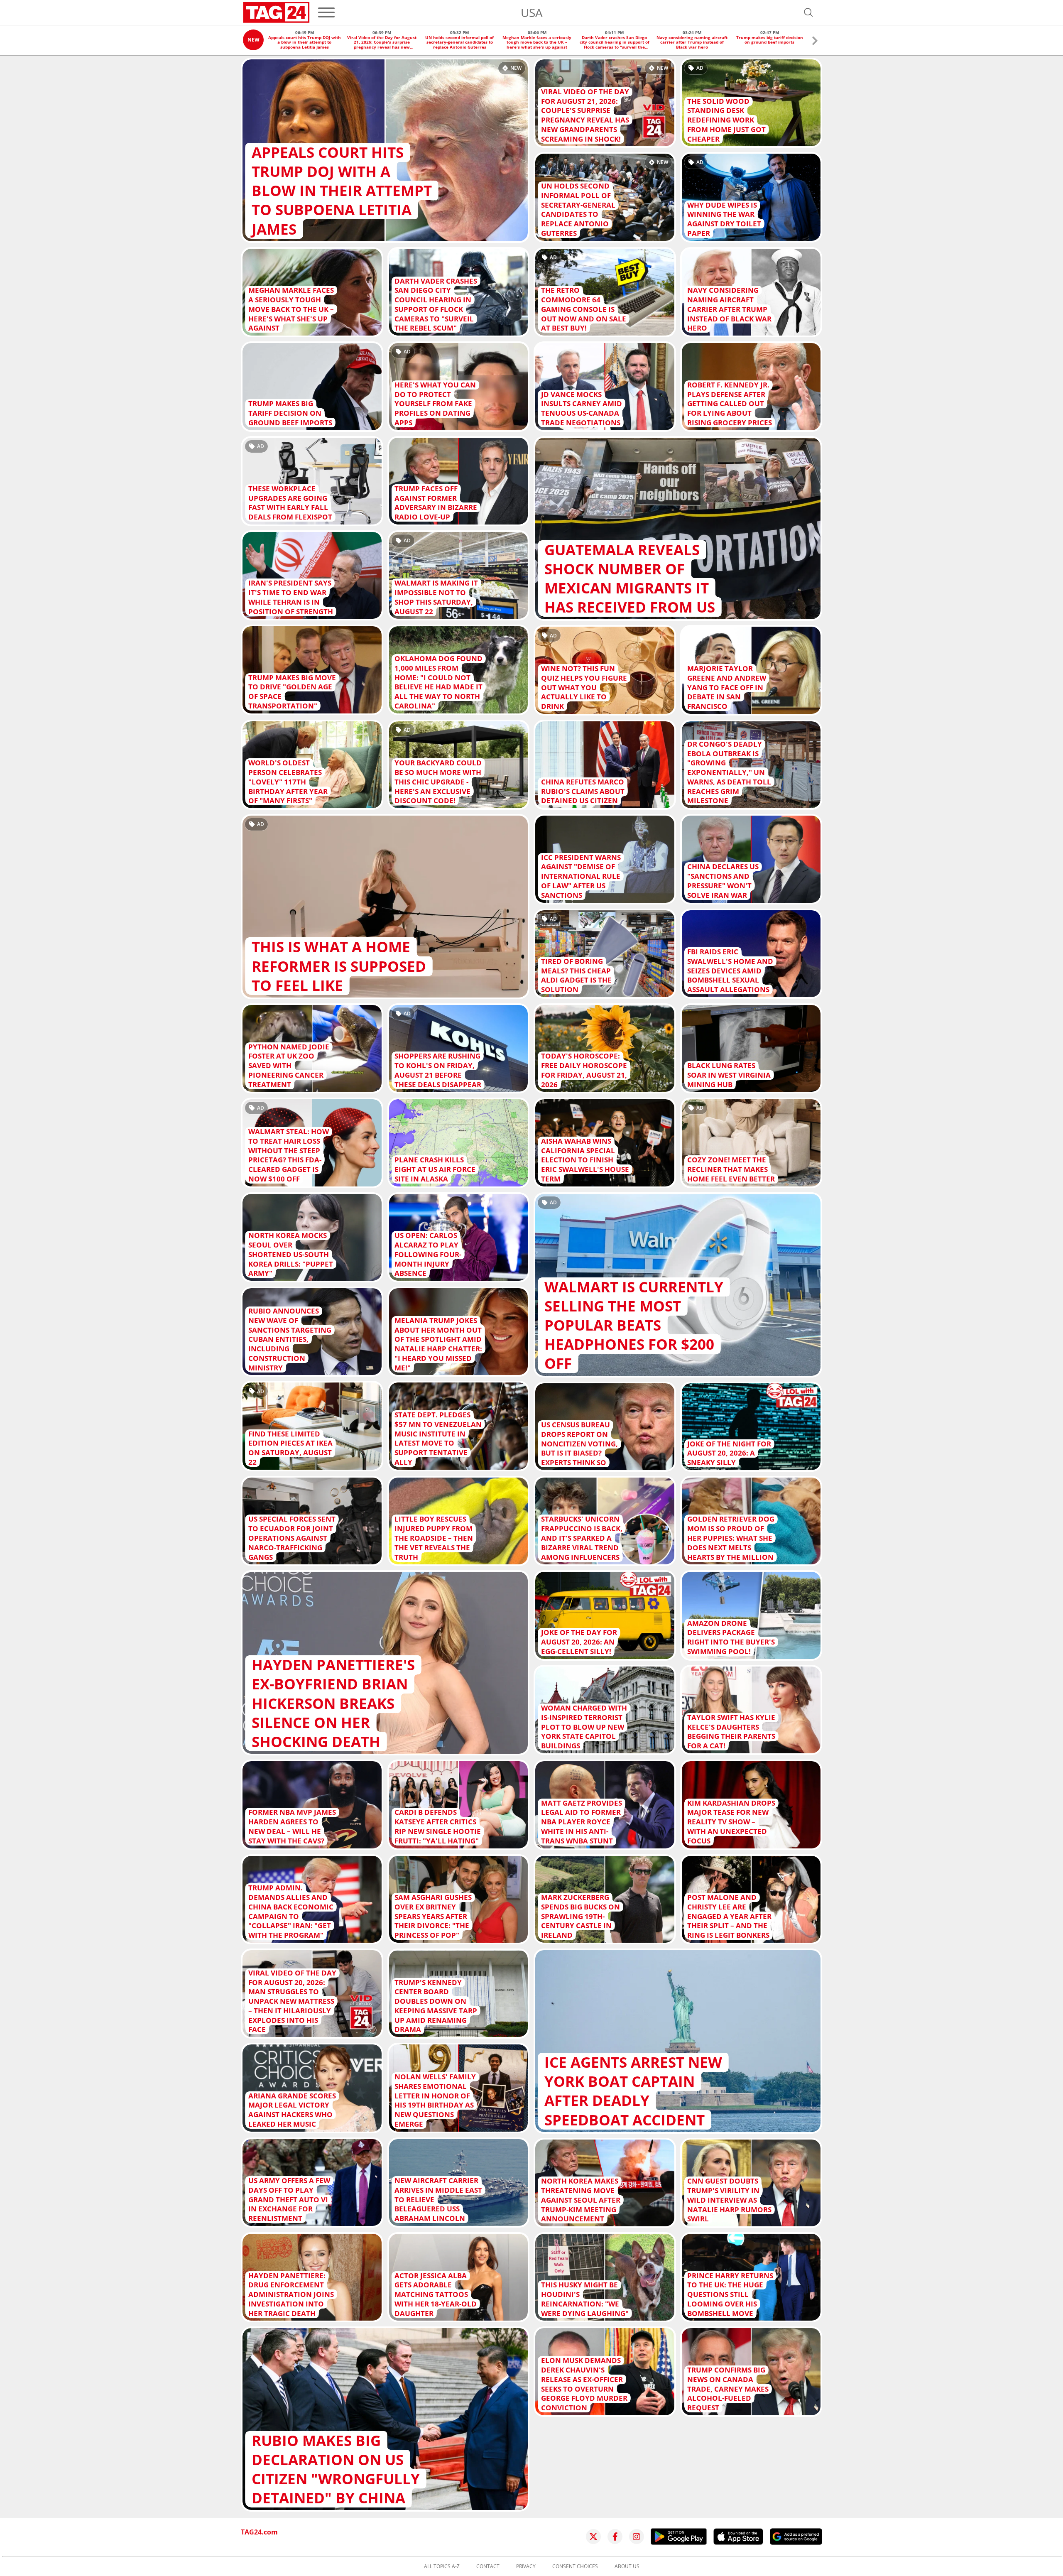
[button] (815, 42)
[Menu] (326, 12)
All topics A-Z (442, 2566)
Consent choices (575, 2566)
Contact (488, 2566)
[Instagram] (637, 2537)
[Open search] (808, 12)
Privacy (526, 2566)
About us (627, 2566)
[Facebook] (615, 2537)
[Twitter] (593, 2537)
